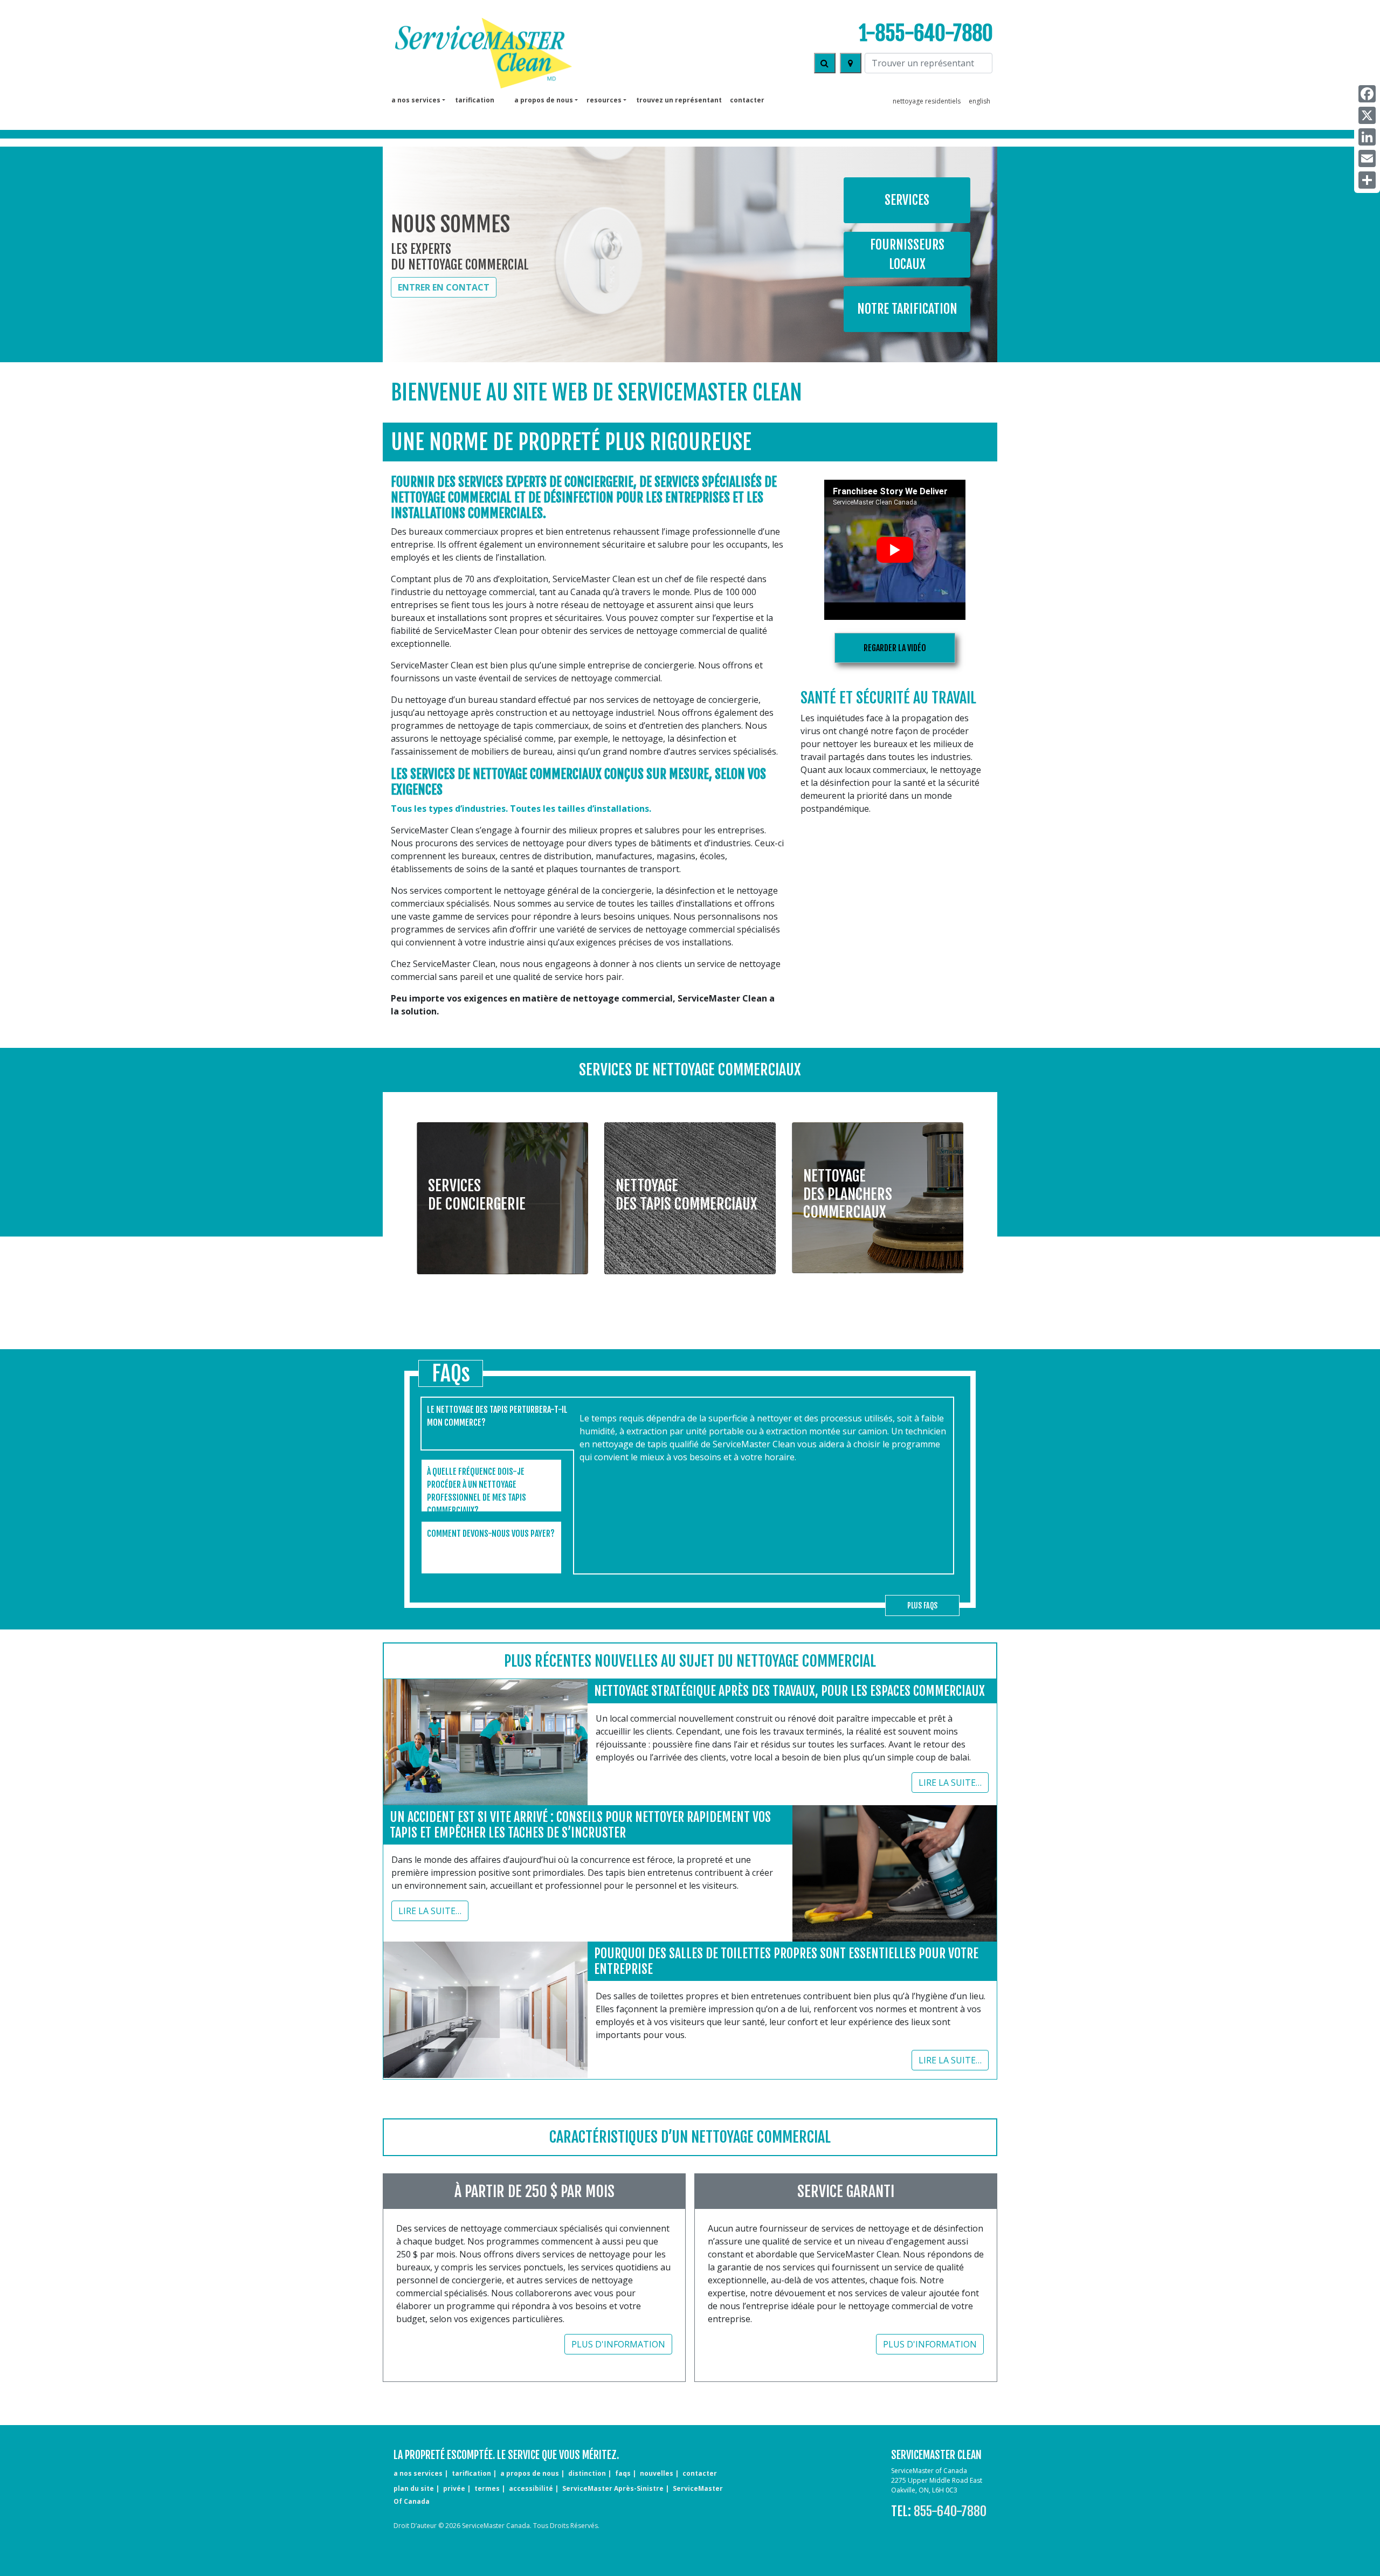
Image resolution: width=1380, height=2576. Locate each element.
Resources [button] (604, 100)
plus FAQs (922, 1605)
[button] (502, 1190)
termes (487, 2488)
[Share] (1367, 180)
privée (454, 2488)
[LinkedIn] (1367, 137)
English (979, 101)
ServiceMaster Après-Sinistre (613, 2488)
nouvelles (657, 2473)
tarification (475, 100)
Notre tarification (907, 309)
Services (907, 200)
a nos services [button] (416, 100)
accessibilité (531, 2488)
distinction (587, 2473)
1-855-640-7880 (926, 33)
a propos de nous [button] (544, 100)
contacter (747, 100)
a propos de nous (530, 2473)
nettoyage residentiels (927, 101)
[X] (1367, 115)
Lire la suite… (950, 1783)
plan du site (414, 2488)
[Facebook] (1367, 94)
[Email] (1367, 158)
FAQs (623, 2473)
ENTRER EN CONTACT (444, 287)
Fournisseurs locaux (907, 254)
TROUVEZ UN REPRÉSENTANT (679, 100)
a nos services (418, 2473)
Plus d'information (618, 2344)
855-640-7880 (950, 2511)
